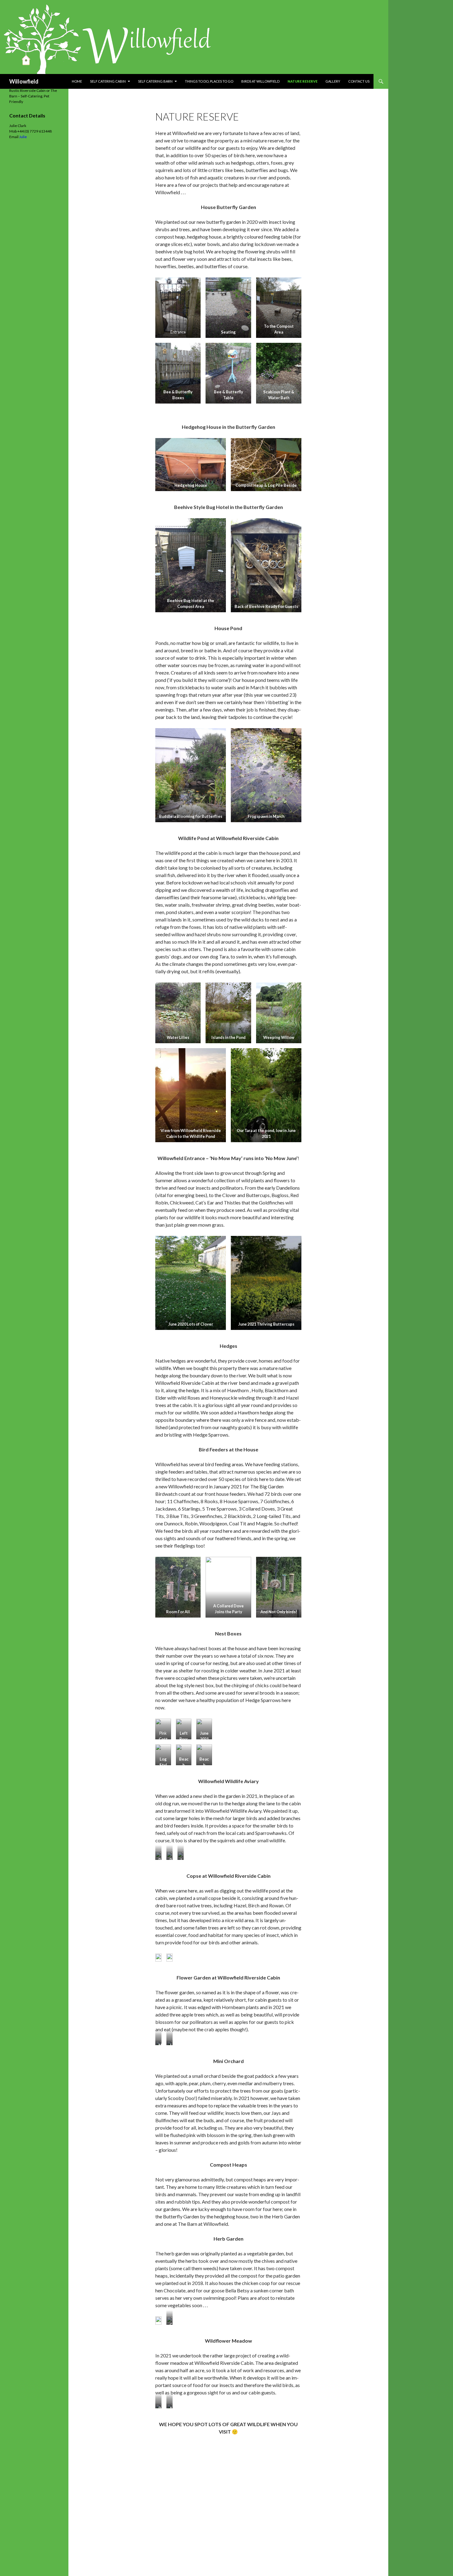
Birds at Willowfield (260, 81)
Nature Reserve (302, 81)
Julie (23, 137)
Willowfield (24, 81)
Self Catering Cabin (108, 81)
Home (77, 81)
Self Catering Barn (155, 81)
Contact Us (359, 81)
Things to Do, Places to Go (209, 81)
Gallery (333, 81)
